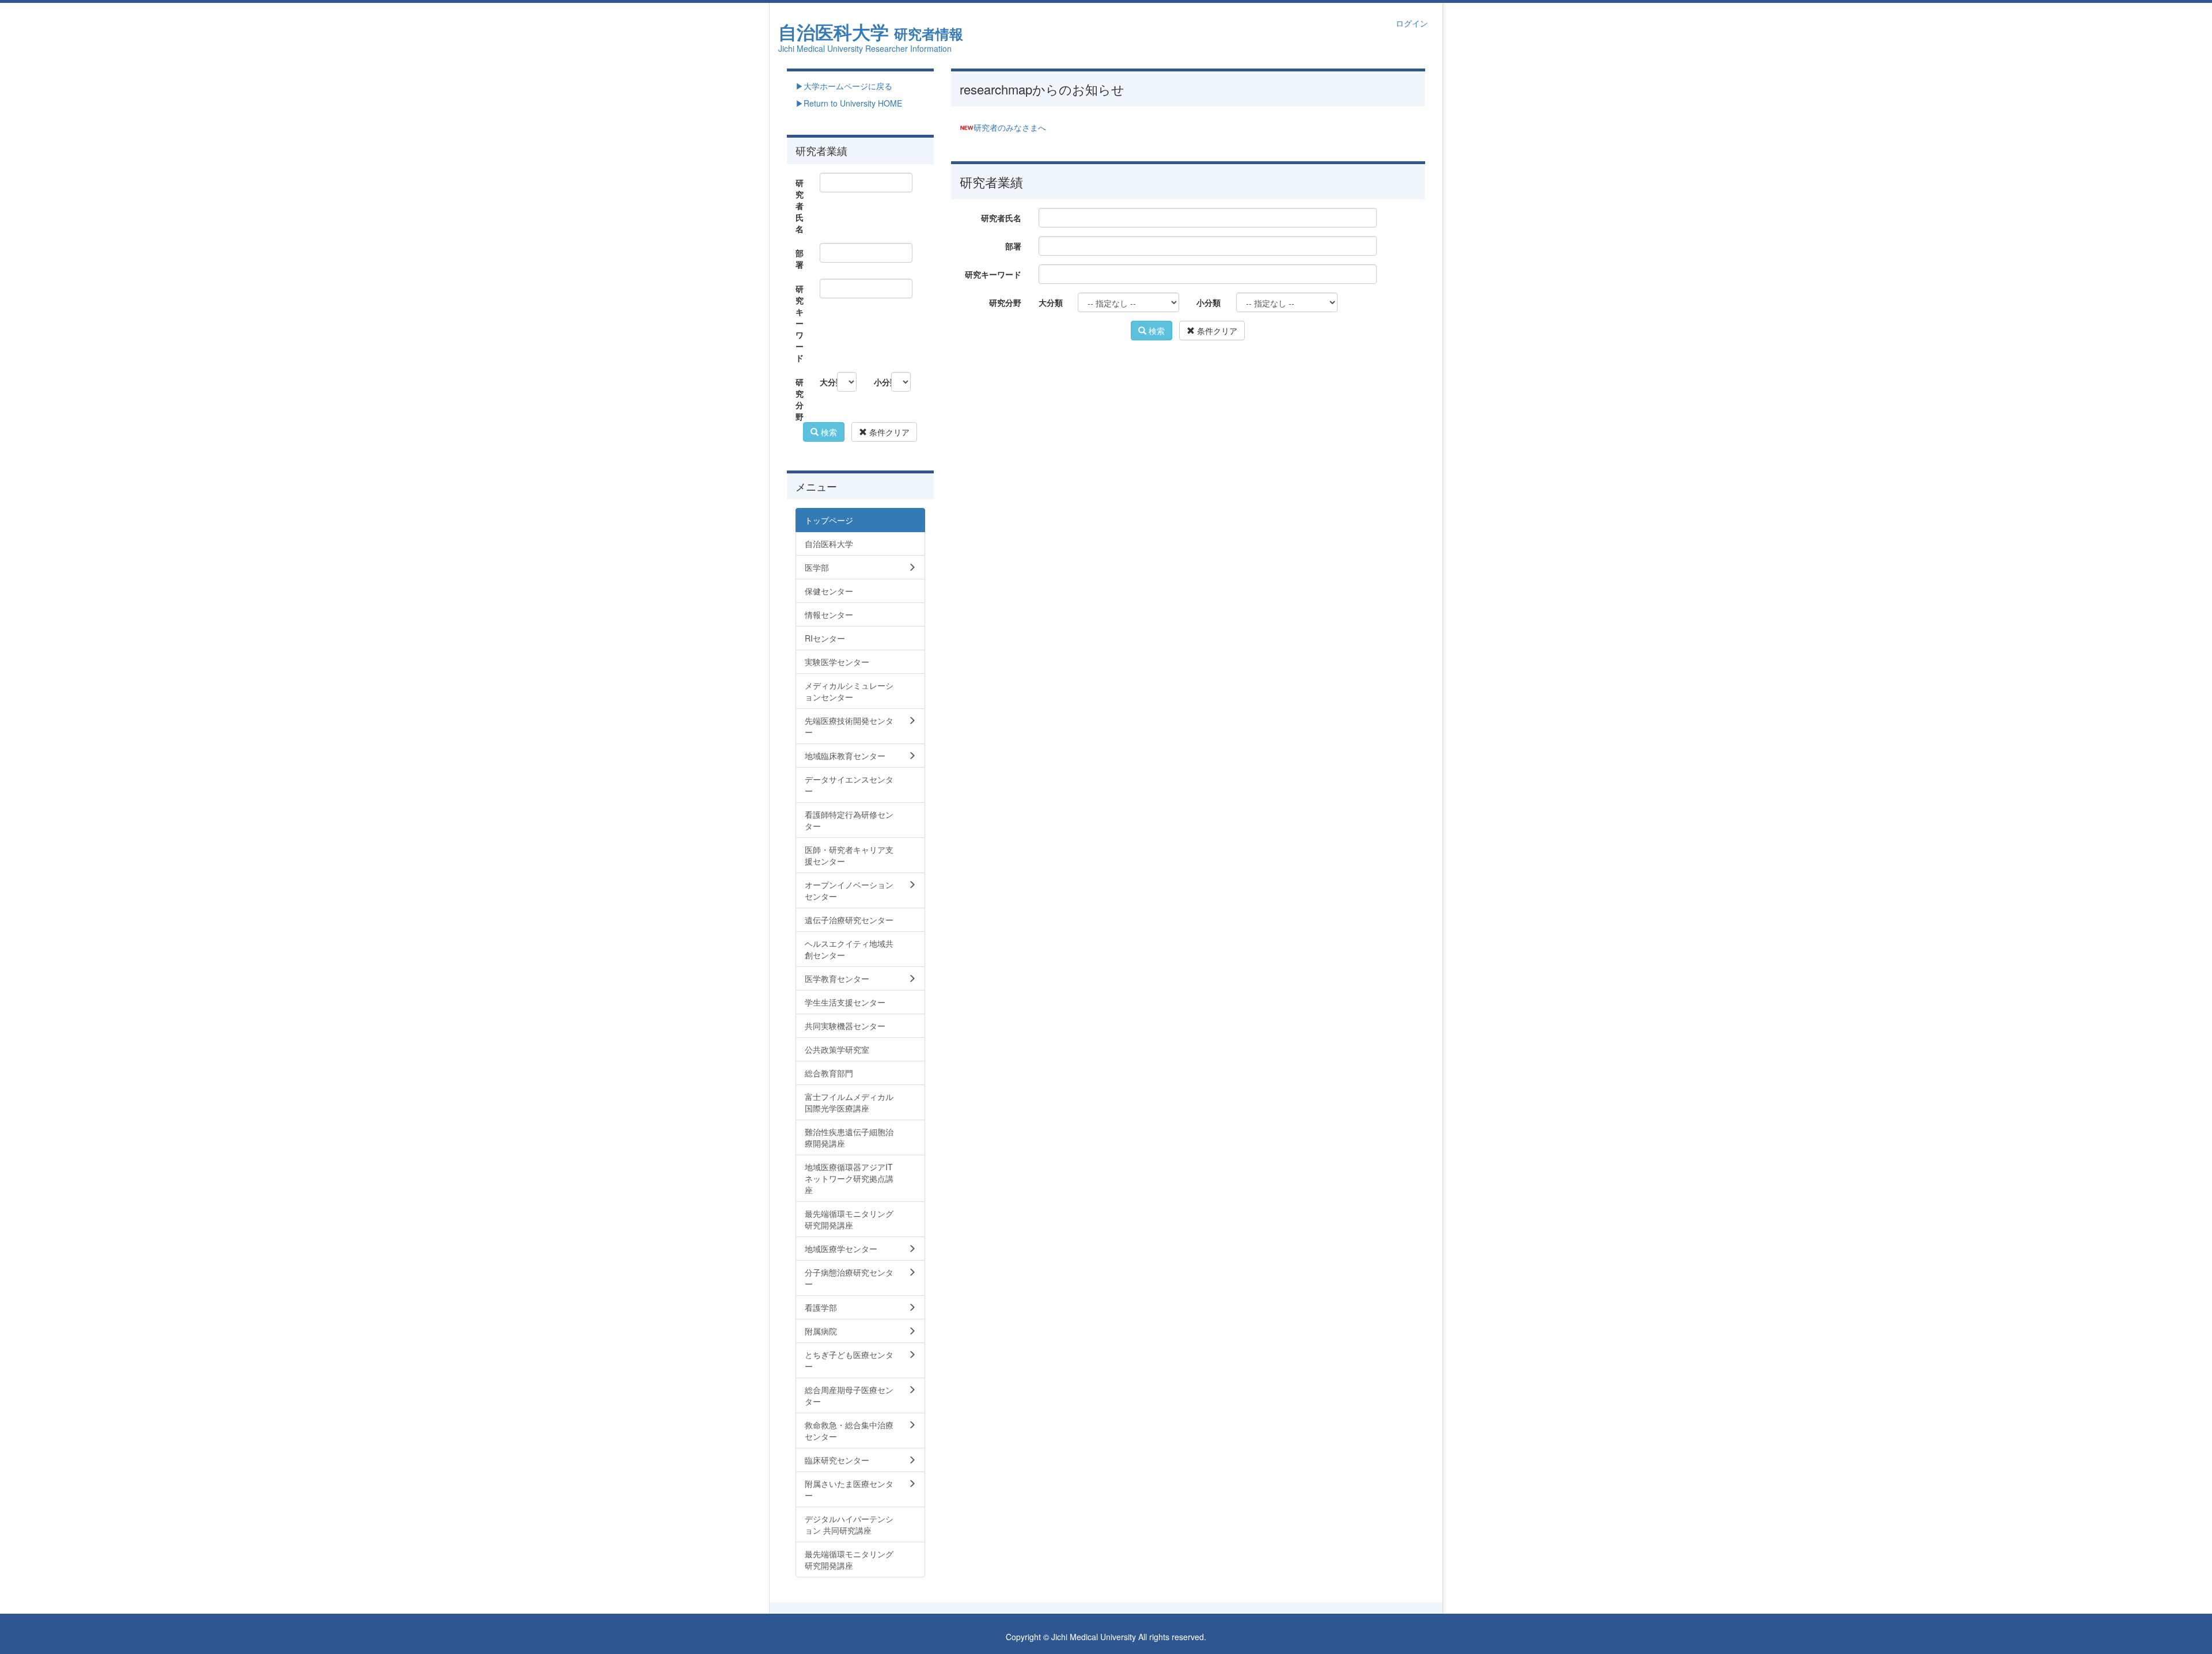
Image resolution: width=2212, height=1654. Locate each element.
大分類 (1051, 302)
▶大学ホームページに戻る (844, 86)
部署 (1013, 246)
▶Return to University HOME (849, 103)
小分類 (1209, 302)
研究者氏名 (1001, 218)
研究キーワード (993, 274)
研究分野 (1005, 302)
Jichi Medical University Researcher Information (865, 48)
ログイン (1412, 23)
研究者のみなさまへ (1010, 127)
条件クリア (1216, 331)
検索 (1156, 331)
